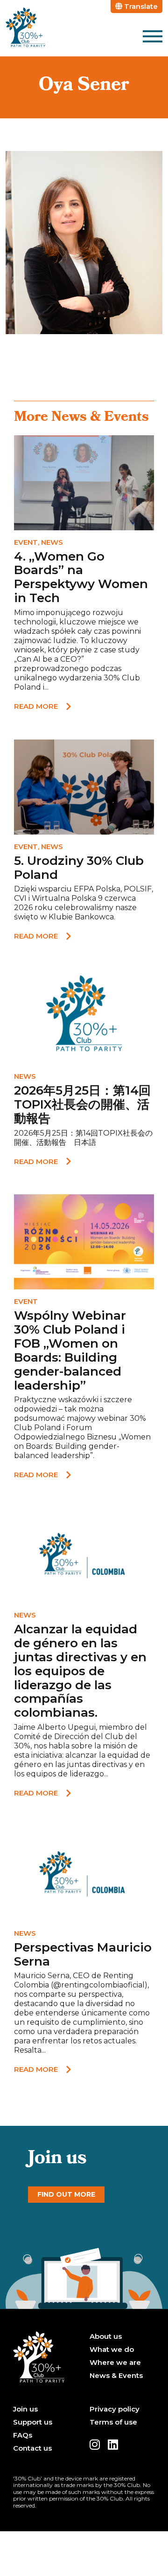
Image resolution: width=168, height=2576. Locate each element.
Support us (33, 2422)
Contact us (32, 2448)
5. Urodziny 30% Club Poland (79, 868)
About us (106, 2336)
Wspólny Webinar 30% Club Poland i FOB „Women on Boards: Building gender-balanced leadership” (70, 1350)
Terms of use (113, 2422)
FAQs (23, 2435)
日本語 (85, 1142)
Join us (25, 2409)
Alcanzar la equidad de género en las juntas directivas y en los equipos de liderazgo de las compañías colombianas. (80, 1671)
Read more (36, 706)
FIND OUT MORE (66, 2194)
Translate (140, 6)
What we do (112, 2350)
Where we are (115, 2363)
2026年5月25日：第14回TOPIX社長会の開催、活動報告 (82, 1104)
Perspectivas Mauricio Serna (83, 1954)
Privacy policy (115, 2409)
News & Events (116, 2376)
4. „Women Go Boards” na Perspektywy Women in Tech (81, 577)
